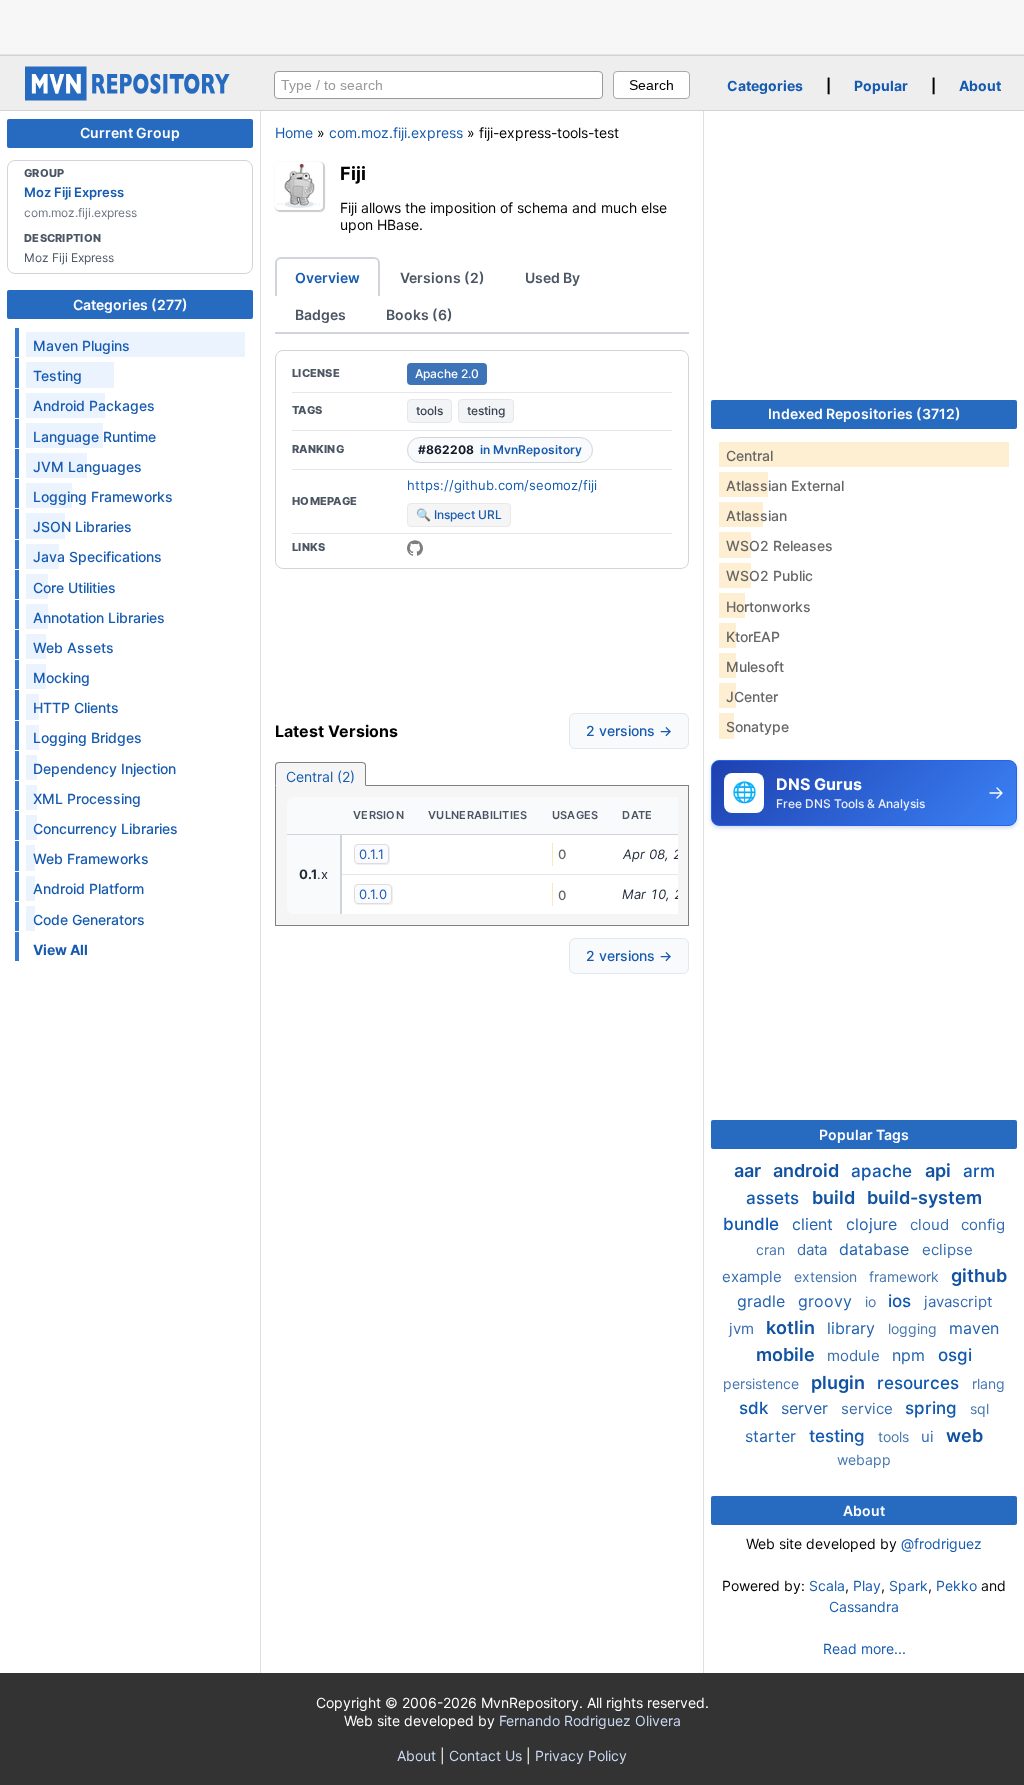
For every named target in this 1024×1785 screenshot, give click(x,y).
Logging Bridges (87, 737)
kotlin (792, 1327)
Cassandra (864, 1606)
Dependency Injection (104, 768)
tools (429, 410)
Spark (908, 1585)
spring (933, 1408)
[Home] (130, 95)
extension (827, 1276)
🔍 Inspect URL (459, 514)
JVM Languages (87, 466)
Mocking (61, 677)
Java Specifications (97, 556)
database (876, 1249)
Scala (827, 1585)
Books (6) (419, 314)
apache (884, 1171)
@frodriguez (941, 1543)
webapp (864, 1459)
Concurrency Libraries (105, 828)
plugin (840, 1382)
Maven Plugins (81, 345)
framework (906, 1276)
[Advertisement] (512, 25)
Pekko (956, 1585)
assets (775, 1198)
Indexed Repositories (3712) (864, 413)
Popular (881, 85)
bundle (753, 1224)
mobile (787, 1354)
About (980, 85)
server (807, 1408)
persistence (763, 1383)
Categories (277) (130, 304)
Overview (327, 277)
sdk (756, 1408)
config (983, 1224)
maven (974, 1328)
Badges (320, 314)
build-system (924, 1197)
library (853, 1328)
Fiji (353, 173)
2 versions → (629, 730)
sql (979, 1408)
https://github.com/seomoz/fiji (502, 485)
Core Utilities (74, 587)
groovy (827, 1301)
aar (749, 1170)
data (814, 1249)
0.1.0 (373, 894)
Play (867, 1585)
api (940, 1170)
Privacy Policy (581, 1755)
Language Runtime (94, 436)
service (869, 1408)
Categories (765, 85)
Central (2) (320, 776)
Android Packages (94, 405)
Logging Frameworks (103, 496)
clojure (874, 1224)
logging (914, 1328)
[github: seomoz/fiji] (415, 548)
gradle (763, 1301)
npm (911, 1355)
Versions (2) (442, 277)
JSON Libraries (82, 526)
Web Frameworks (91, 858)
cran (772, 1249)
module (855, 1355)
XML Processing (87, 798)
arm (979, 1171)
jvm (743, 1328)
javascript (958, 1301)
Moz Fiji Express (74, 192)
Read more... (864, 1648)
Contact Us (485, 1755)
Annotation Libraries (99, 617)
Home (294, 132)
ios (902, 1301)
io (872, 1301)
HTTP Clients (76, 707)
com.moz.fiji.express (396, 132)
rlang (988, 1383)
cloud (931, 1224)
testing (486, 410)
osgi (955, 1355)
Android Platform (88, 888)
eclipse (947, 1249)
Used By (552, 277)
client (815, 1224)
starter (773, 1436)
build (835, 1197)
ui (929, 1436)
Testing (57, 375)
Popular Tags (864, 1134)
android (808, 1170)
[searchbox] (438, 85)
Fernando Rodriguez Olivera (590, 1720)
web (964, 1435)
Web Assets (73, 647)
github (979, 1275)
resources (920, 1383)
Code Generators (89, 919)
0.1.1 (371, 854)
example (754, 1276)
